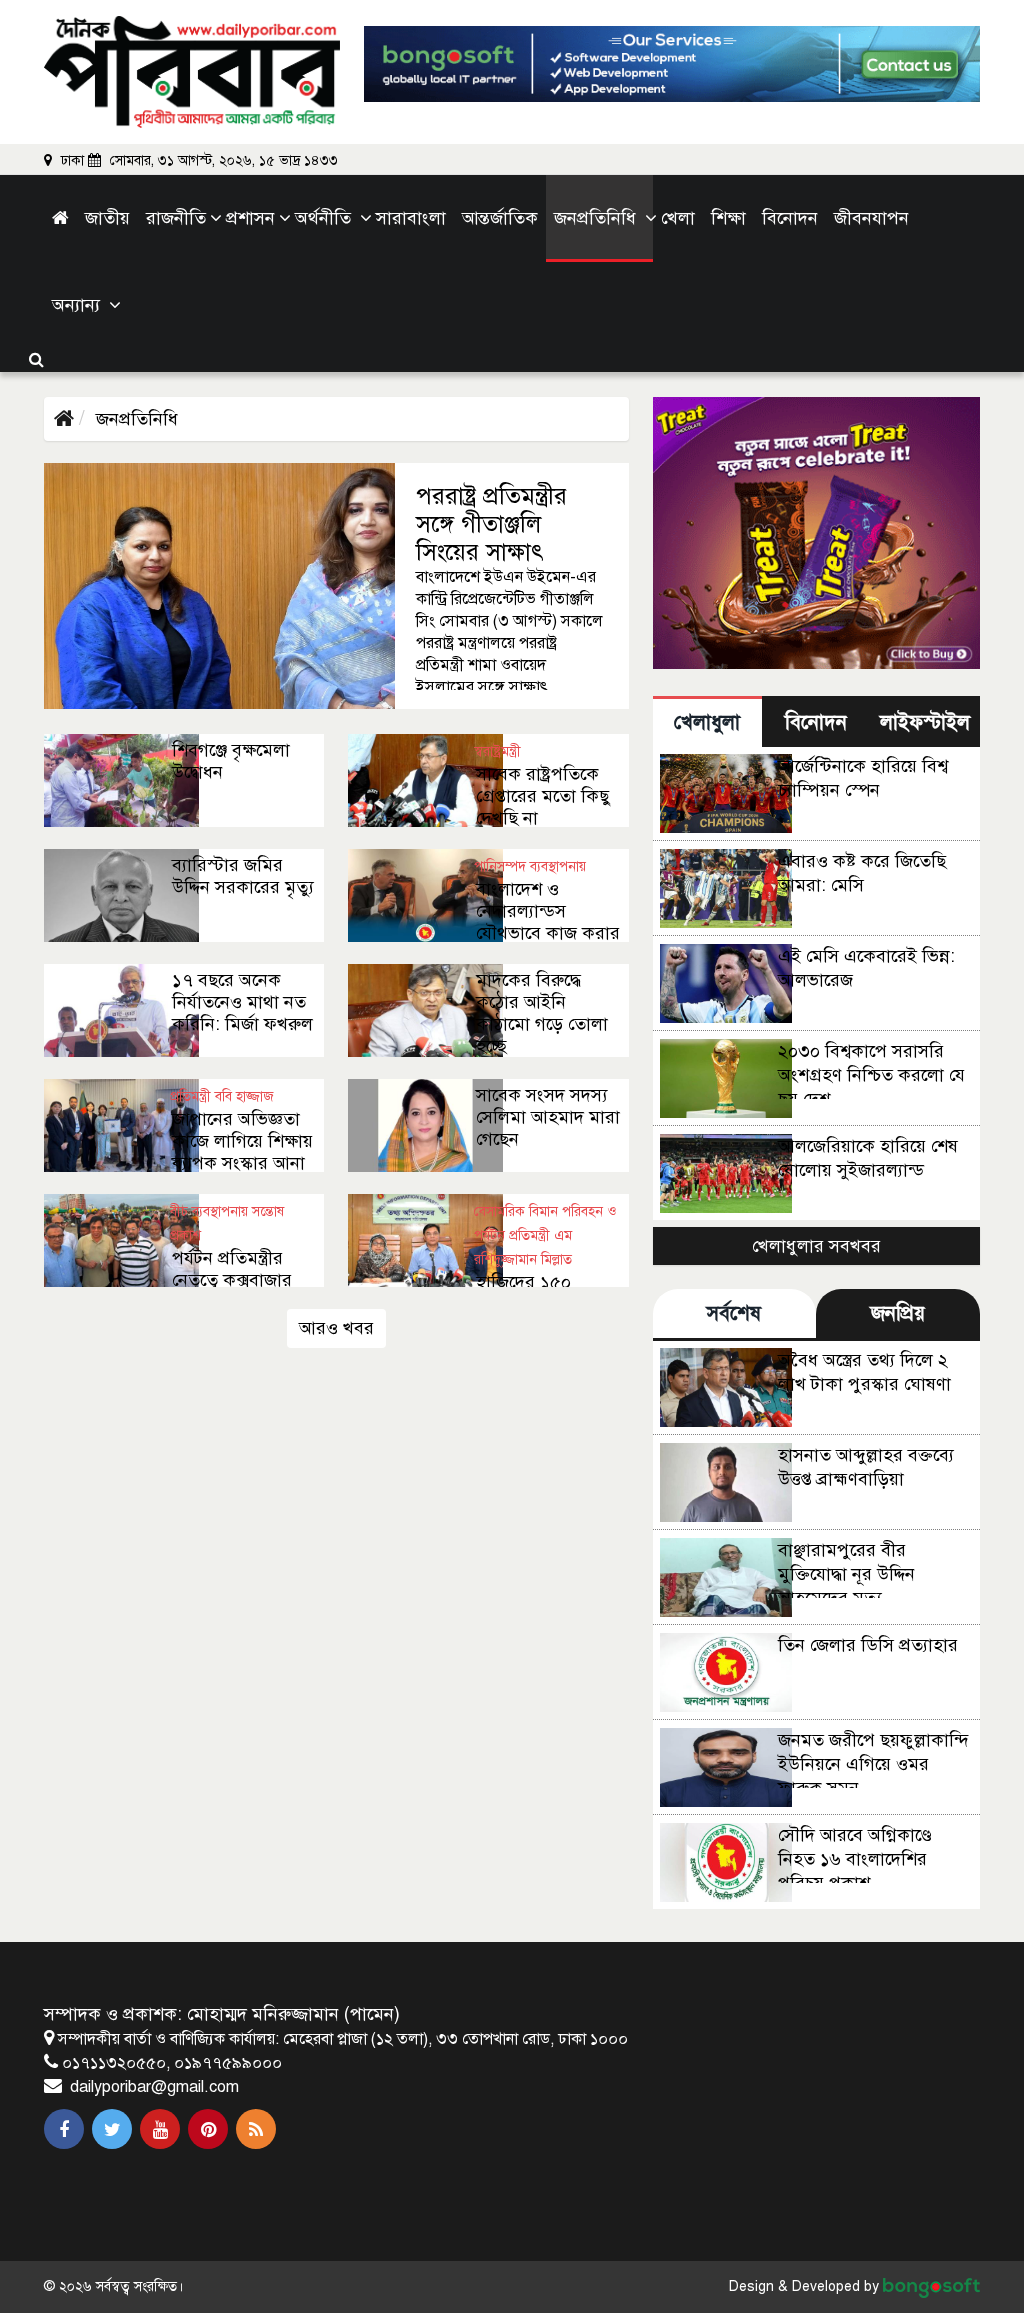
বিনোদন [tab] (816, 722)
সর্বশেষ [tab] (734, 1313)
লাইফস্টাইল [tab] (925, 722)
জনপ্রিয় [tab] (898, 1313)
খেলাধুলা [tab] (707, 722)
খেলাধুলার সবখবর (816, 1246)
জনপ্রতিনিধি (137, 419)
